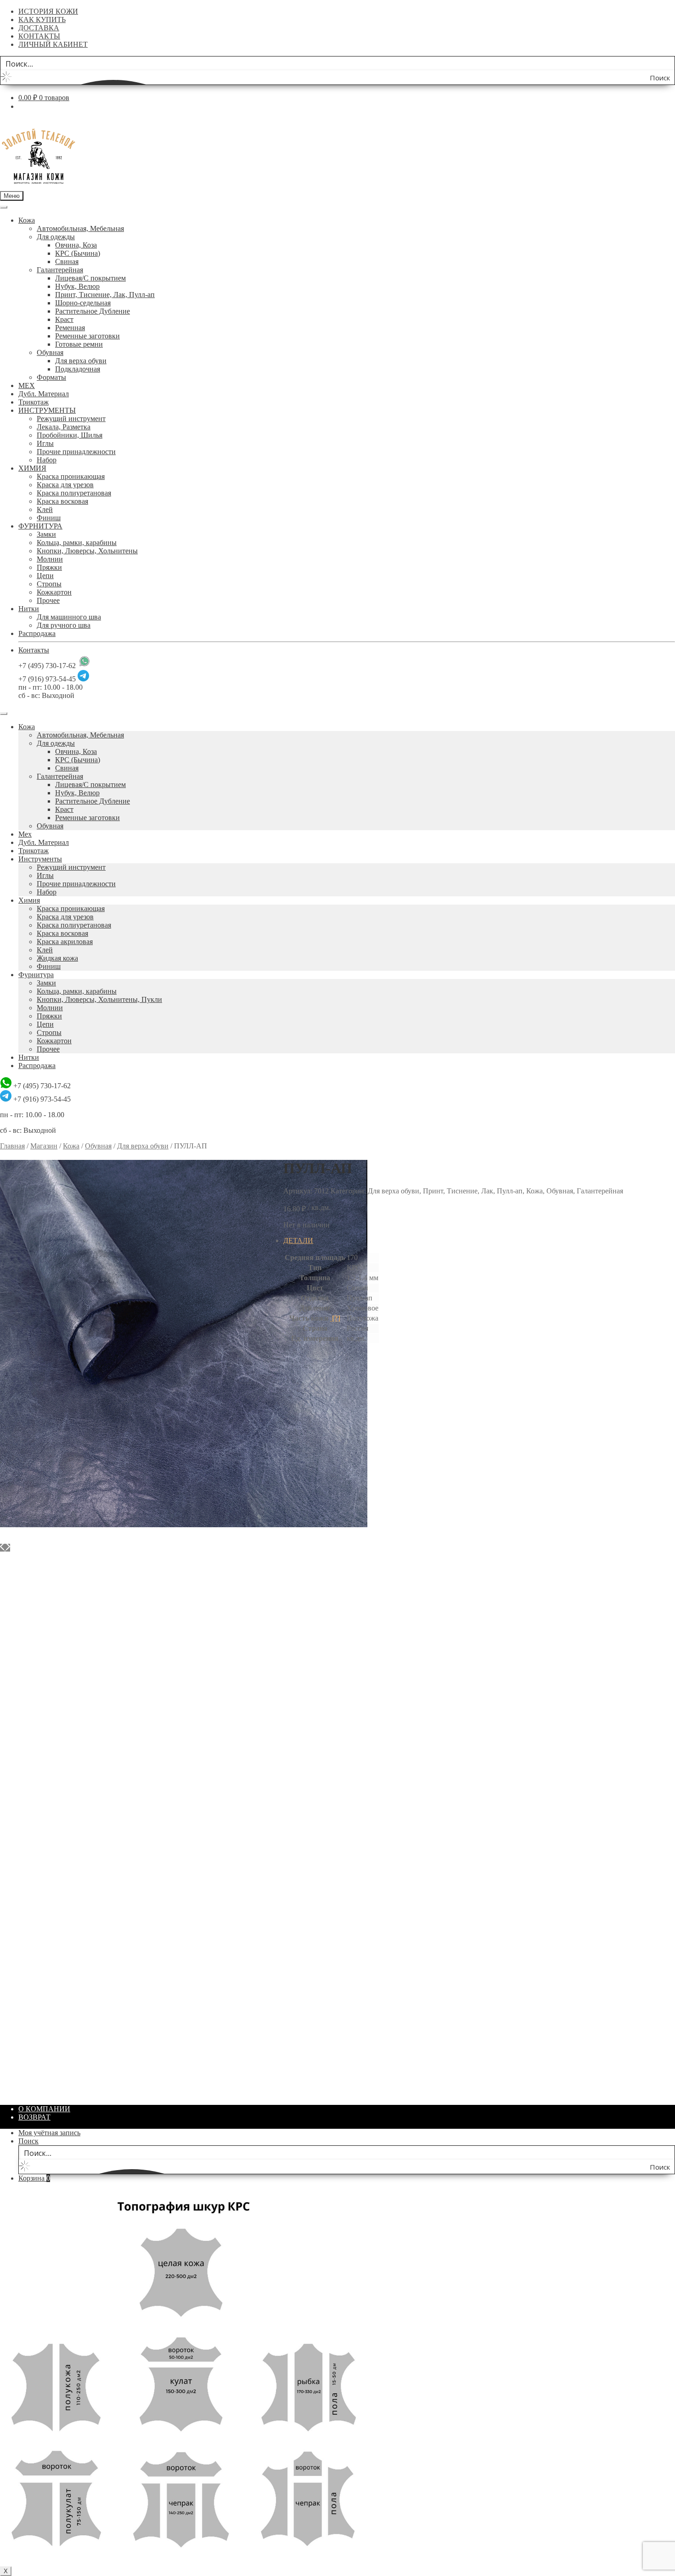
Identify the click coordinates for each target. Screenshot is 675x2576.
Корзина (34, 2178)
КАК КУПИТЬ (42, 20)
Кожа (27, 220)
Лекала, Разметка (64, 427)
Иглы (45, 443)
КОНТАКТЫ (39, 36)
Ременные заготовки (87, 336)
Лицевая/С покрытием (90, 278)
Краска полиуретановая (74, 493)
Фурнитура (36, 975)
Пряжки (49, 567)
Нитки (29, 609)
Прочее (48, 600)
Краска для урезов (65, 485)
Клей (45, 509)
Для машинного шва (69, 617)
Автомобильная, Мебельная (80, 228)
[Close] (4, 714)
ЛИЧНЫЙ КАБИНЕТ (53, 44)
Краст (64, 319)
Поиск (28, 2141)
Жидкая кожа (57, 958)
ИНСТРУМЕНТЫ (47, 410)
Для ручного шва (64, 625)
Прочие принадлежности (76, 452)
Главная (12, 1146)
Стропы (49, 584)
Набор (47, 460)
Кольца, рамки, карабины (77, 543)
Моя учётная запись (49, 2133)
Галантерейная (60, 270)
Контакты (34, 650)
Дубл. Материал (44, 394)
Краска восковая (62, 501)
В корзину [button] (34, 1611)
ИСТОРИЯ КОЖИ (48, 11)
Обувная (50, 352)
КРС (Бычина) (78, 253)
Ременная (70, 328)
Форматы (51, 377)
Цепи (45, 576)
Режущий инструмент (71, 419)
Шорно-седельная (83, 303)
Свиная (67, 262)
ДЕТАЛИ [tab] (298, 1240)
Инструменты (40, 859)
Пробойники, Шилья (70, 435)
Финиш (49, 518)
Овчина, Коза (76, 245)
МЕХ (27, 385)
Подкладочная (78, 369)
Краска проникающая (71, 476)
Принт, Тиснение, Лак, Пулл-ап (105, 295)
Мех (25, 834)
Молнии (50, 559)
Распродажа (37, 633)
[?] (335, 1318)
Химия (29, 900)
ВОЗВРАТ (34, 2117)
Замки (46, 534)
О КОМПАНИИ (44, 2109)
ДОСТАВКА (39, 28)
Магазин (44, 1146)
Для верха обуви (81, 361)
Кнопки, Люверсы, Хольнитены (87, 551)
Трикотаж (34, 402)
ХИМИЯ (32, 468)
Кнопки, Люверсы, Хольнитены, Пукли (99, 999)
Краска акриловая (65, 942)
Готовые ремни (79, 344)
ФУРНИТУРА (40, 526)
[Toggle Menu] (4, 207)
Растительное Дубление (93, 311)
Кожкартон (54, 592)
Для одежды (56, 237)
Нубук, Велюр (77, 286)
